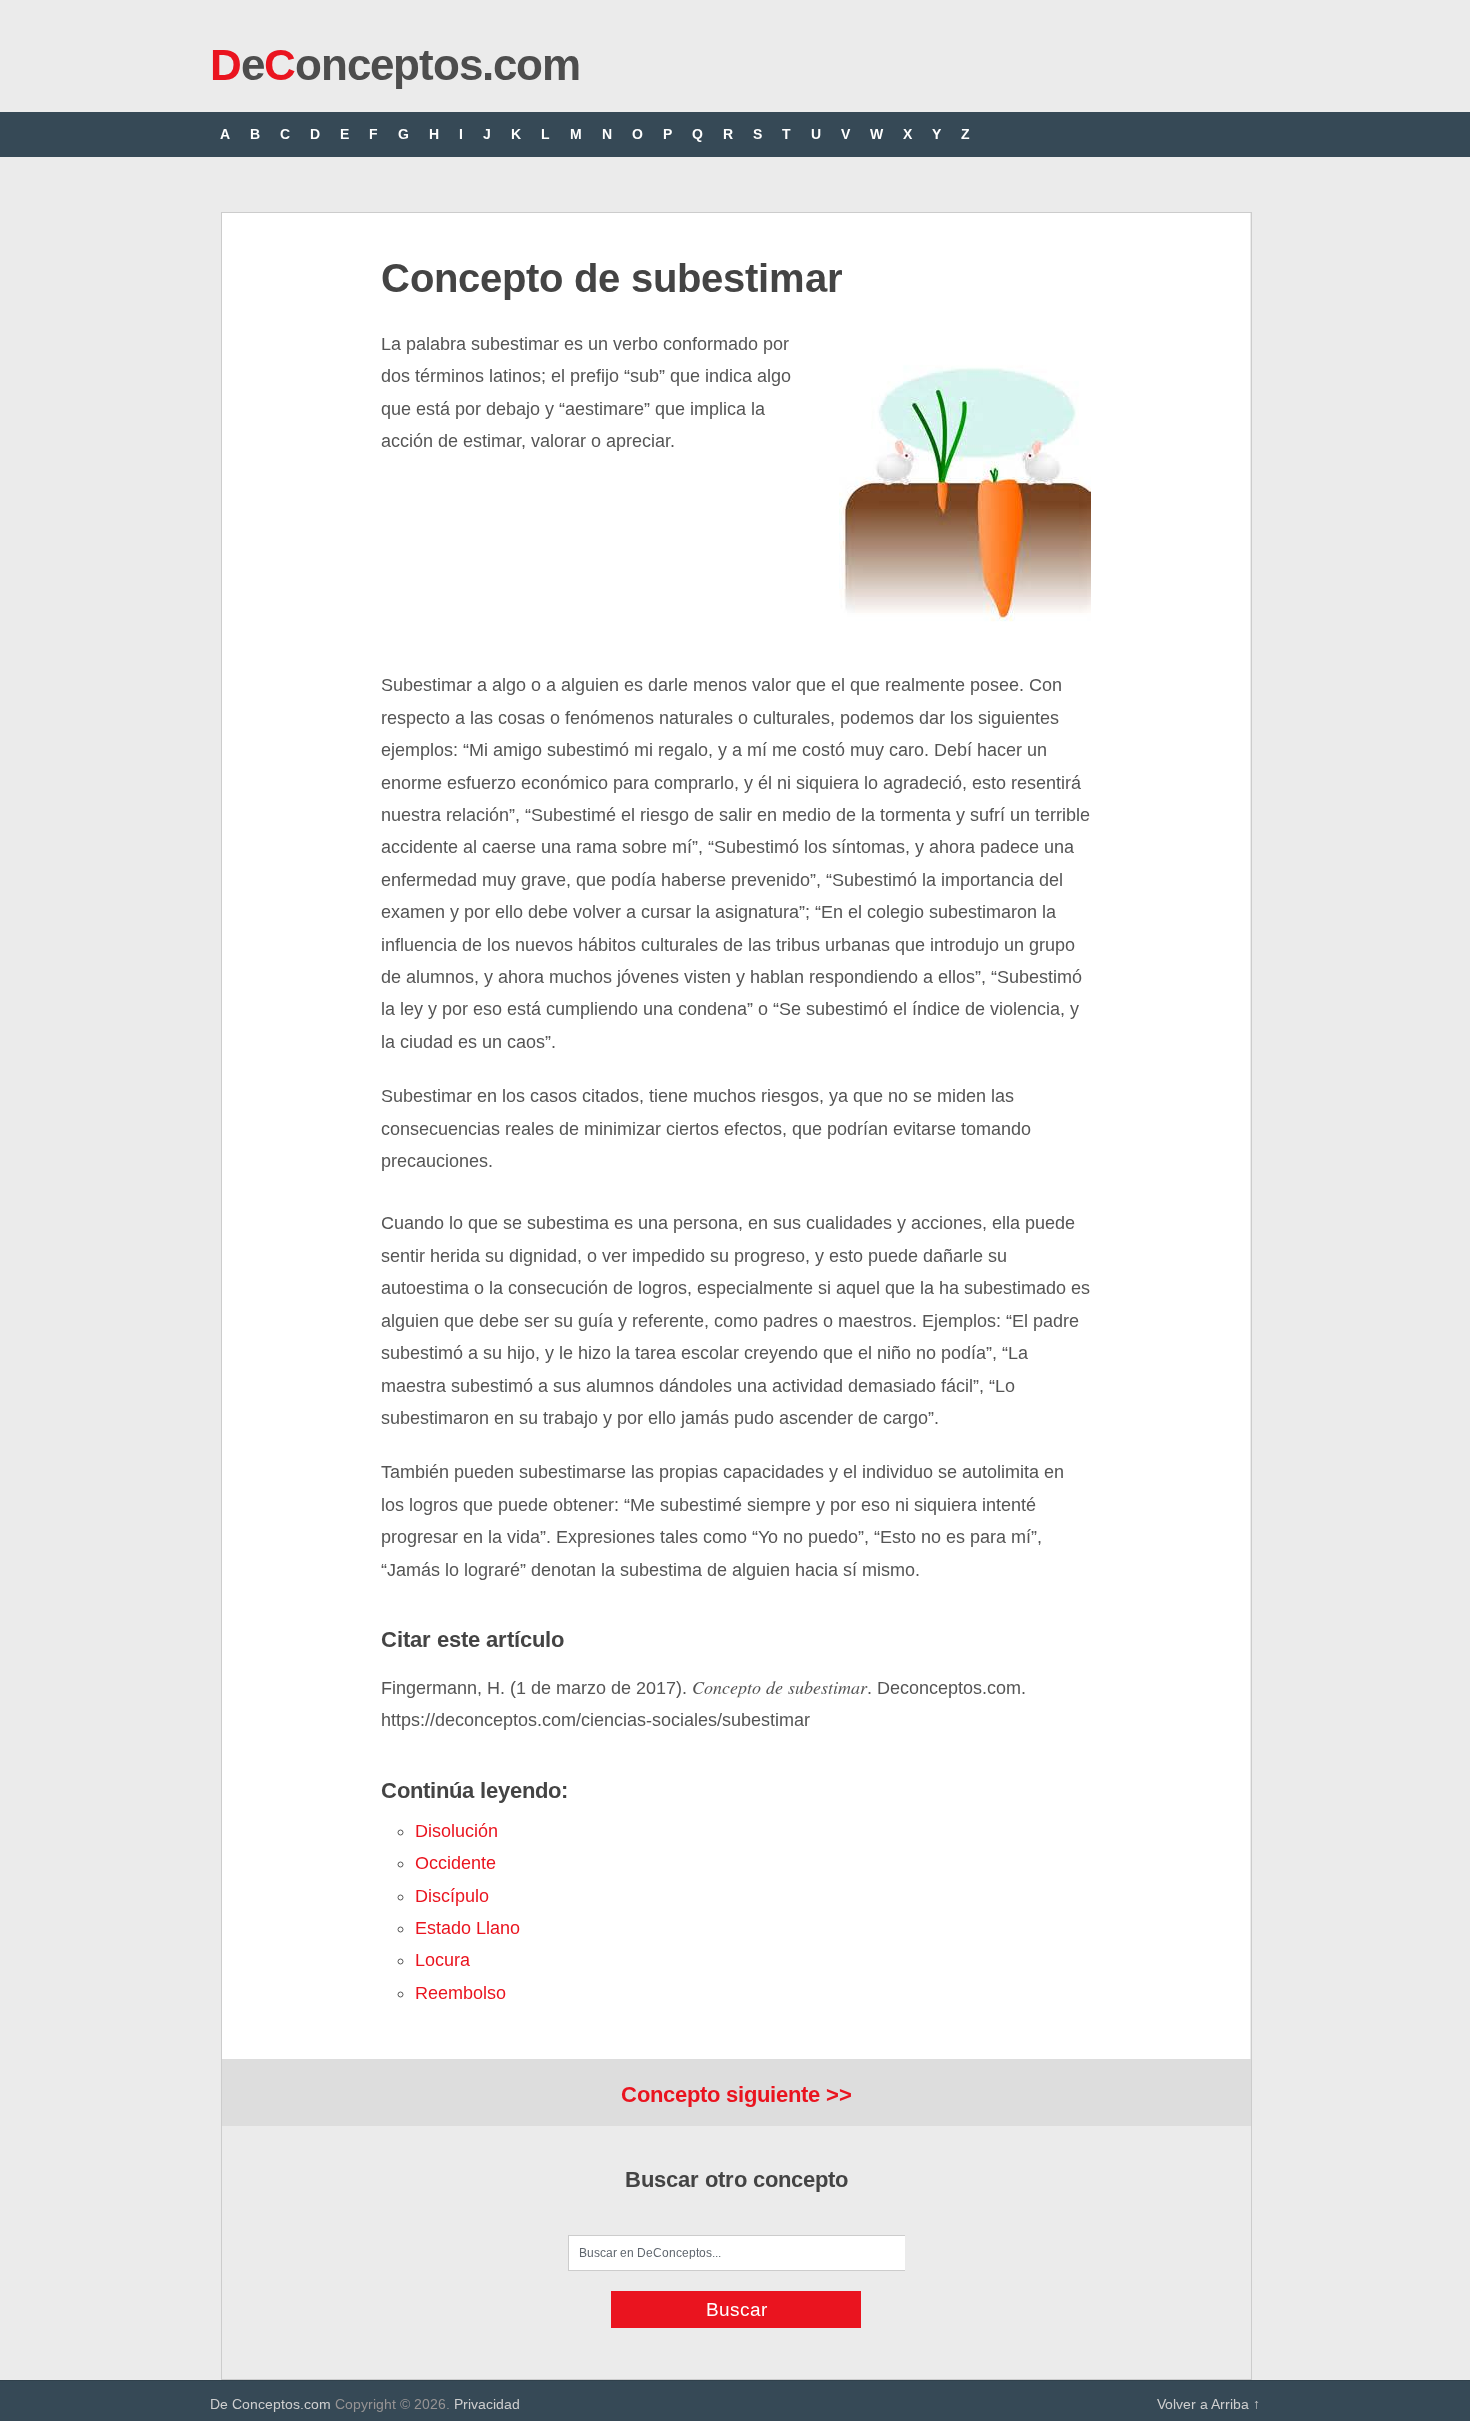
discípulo (452, 1896)
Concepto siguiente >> (736, 2094)
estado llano (467, 1928)
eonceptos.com (395, 64)
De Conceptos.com (270, 2404)
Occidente (455, 1863)
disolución (456, 1831)
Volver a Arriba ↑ (1208, 2404)
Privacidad (487, 2404)
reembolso (460, 1993)
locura (442, 1960)
